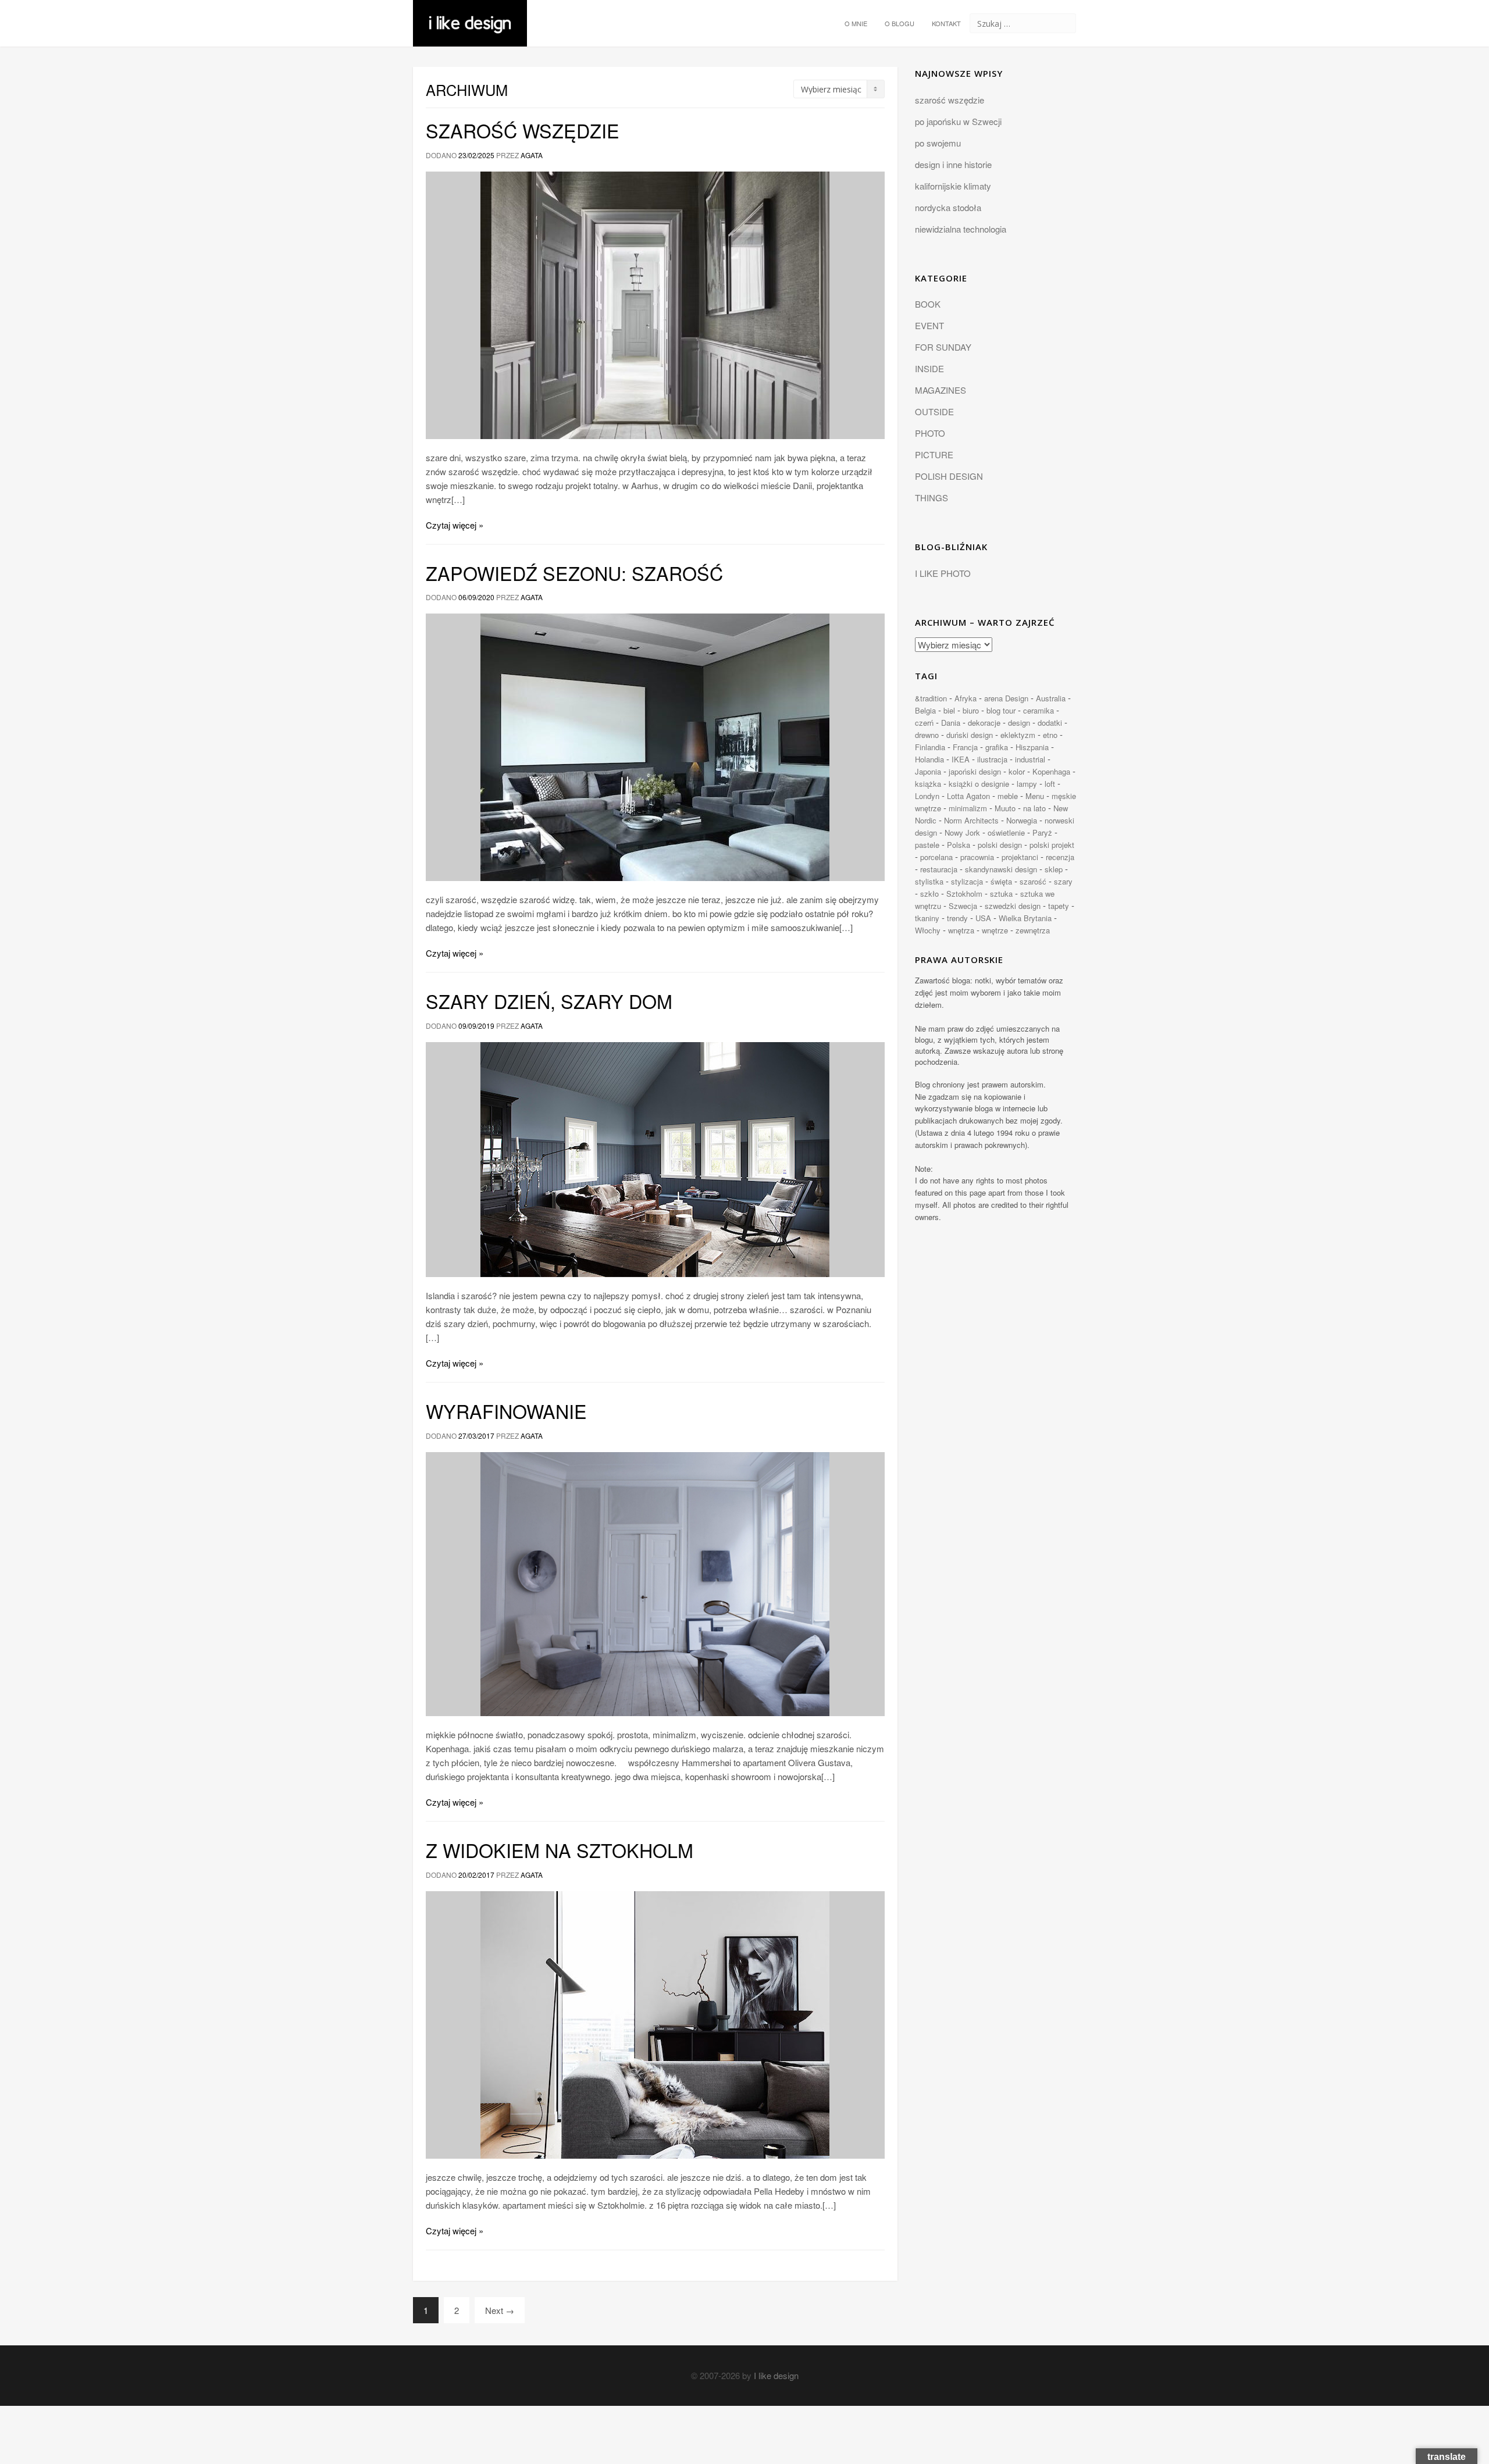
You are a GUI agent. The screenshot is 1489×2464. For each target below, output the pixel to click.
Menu (1035, 796)
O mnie (856, 23)
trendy (957, 918)
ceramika (1039, 710)
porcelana (936, 857)
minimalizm (968, 808)
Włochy (928, 930)
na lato (1034, 808)
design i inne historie (953, 164)
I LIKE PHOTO (943, 573)
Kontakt (946, 23)
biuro (971, 710)
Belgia (925, 710)
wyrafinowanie (506, 1411)
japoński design (975, 771)
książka (928, 784)
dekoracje (984, 723)
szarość (1033, 881)
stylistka (929, 881)
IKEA (961, 759)
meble (1008, 796)
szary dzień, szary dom (549, 1001)
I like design (776, 2375)
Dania (951, 723)
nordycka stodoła (948, 207)
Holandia (929, 759)
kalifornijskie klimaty (953, 186)
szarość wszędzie (523, 130)
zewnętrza (1033, 930)
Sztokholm (964, 894)
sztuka (1001, 894)
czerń (924, 723)
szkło (929, 894)
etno (1050, 735)
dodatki (1050, 723)
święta (1001, 881)
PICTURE (934, 454)
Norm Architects (971, 820)
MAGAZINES (941, 390)
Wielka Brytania (1025, 918)
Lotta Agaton (968, 796)
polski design (1000, 845)
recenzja (1060, 857)
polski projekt (1052, 845)
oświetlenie (1006, 832)
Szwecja (963, 906)
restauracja (939, 869)
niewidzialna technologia (961, 229)
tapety (1059, 906)
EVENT (929, 325)
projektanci (1020, 857)
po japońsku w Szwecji (958, 121)
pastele (927, 845)
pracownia (977, 857)
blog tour (1001, 710)
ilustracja (992, 759)
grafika (997, 747)
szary (1063, 881)
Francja (965, 747)
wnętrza (961, 930)
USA (983, 918)
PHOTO (930, 433)
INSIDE (929, 368)
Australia (1051, 698)
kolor (1017, 771)
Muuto (1005, 808)
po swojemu (938, 143)
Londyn (927, 796)
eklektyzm (1018, 735)
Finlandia (930, 747)
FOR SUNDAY (943, 347)
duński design (970, 735)
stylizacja (967, 881)
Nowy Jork (962, 832)
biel (949, 710)
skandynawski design (1001, 869)
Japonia (928, 771)
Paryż (1042, 832)
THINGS (931, 498)
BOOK (928, 304)
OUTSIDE (934, 411)
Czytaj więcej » (455, 525)
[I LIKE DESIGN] (470, 15)
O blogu (900, 23)
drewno (927, 735)
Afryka (966, 698)
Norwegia (1022, 820)
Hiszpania (1032, 747)
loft (1050, 784)
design (1019, 723)
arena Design (1006, 698)
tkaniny (927, 918)
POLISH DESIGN (949, 476)
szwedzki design (1013, 906)
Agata (532, 155)
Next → (500, 2310)
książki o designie (979, 784)
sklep (1054, 869)
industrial (1030, 759)
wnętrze (995, 930)
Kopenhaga (1051, 771)
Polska (959, 845)
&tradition (931, 698)
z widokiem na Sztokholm (560, 1850)
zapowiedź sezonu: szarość (574, 573)
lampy (1027, 784)
